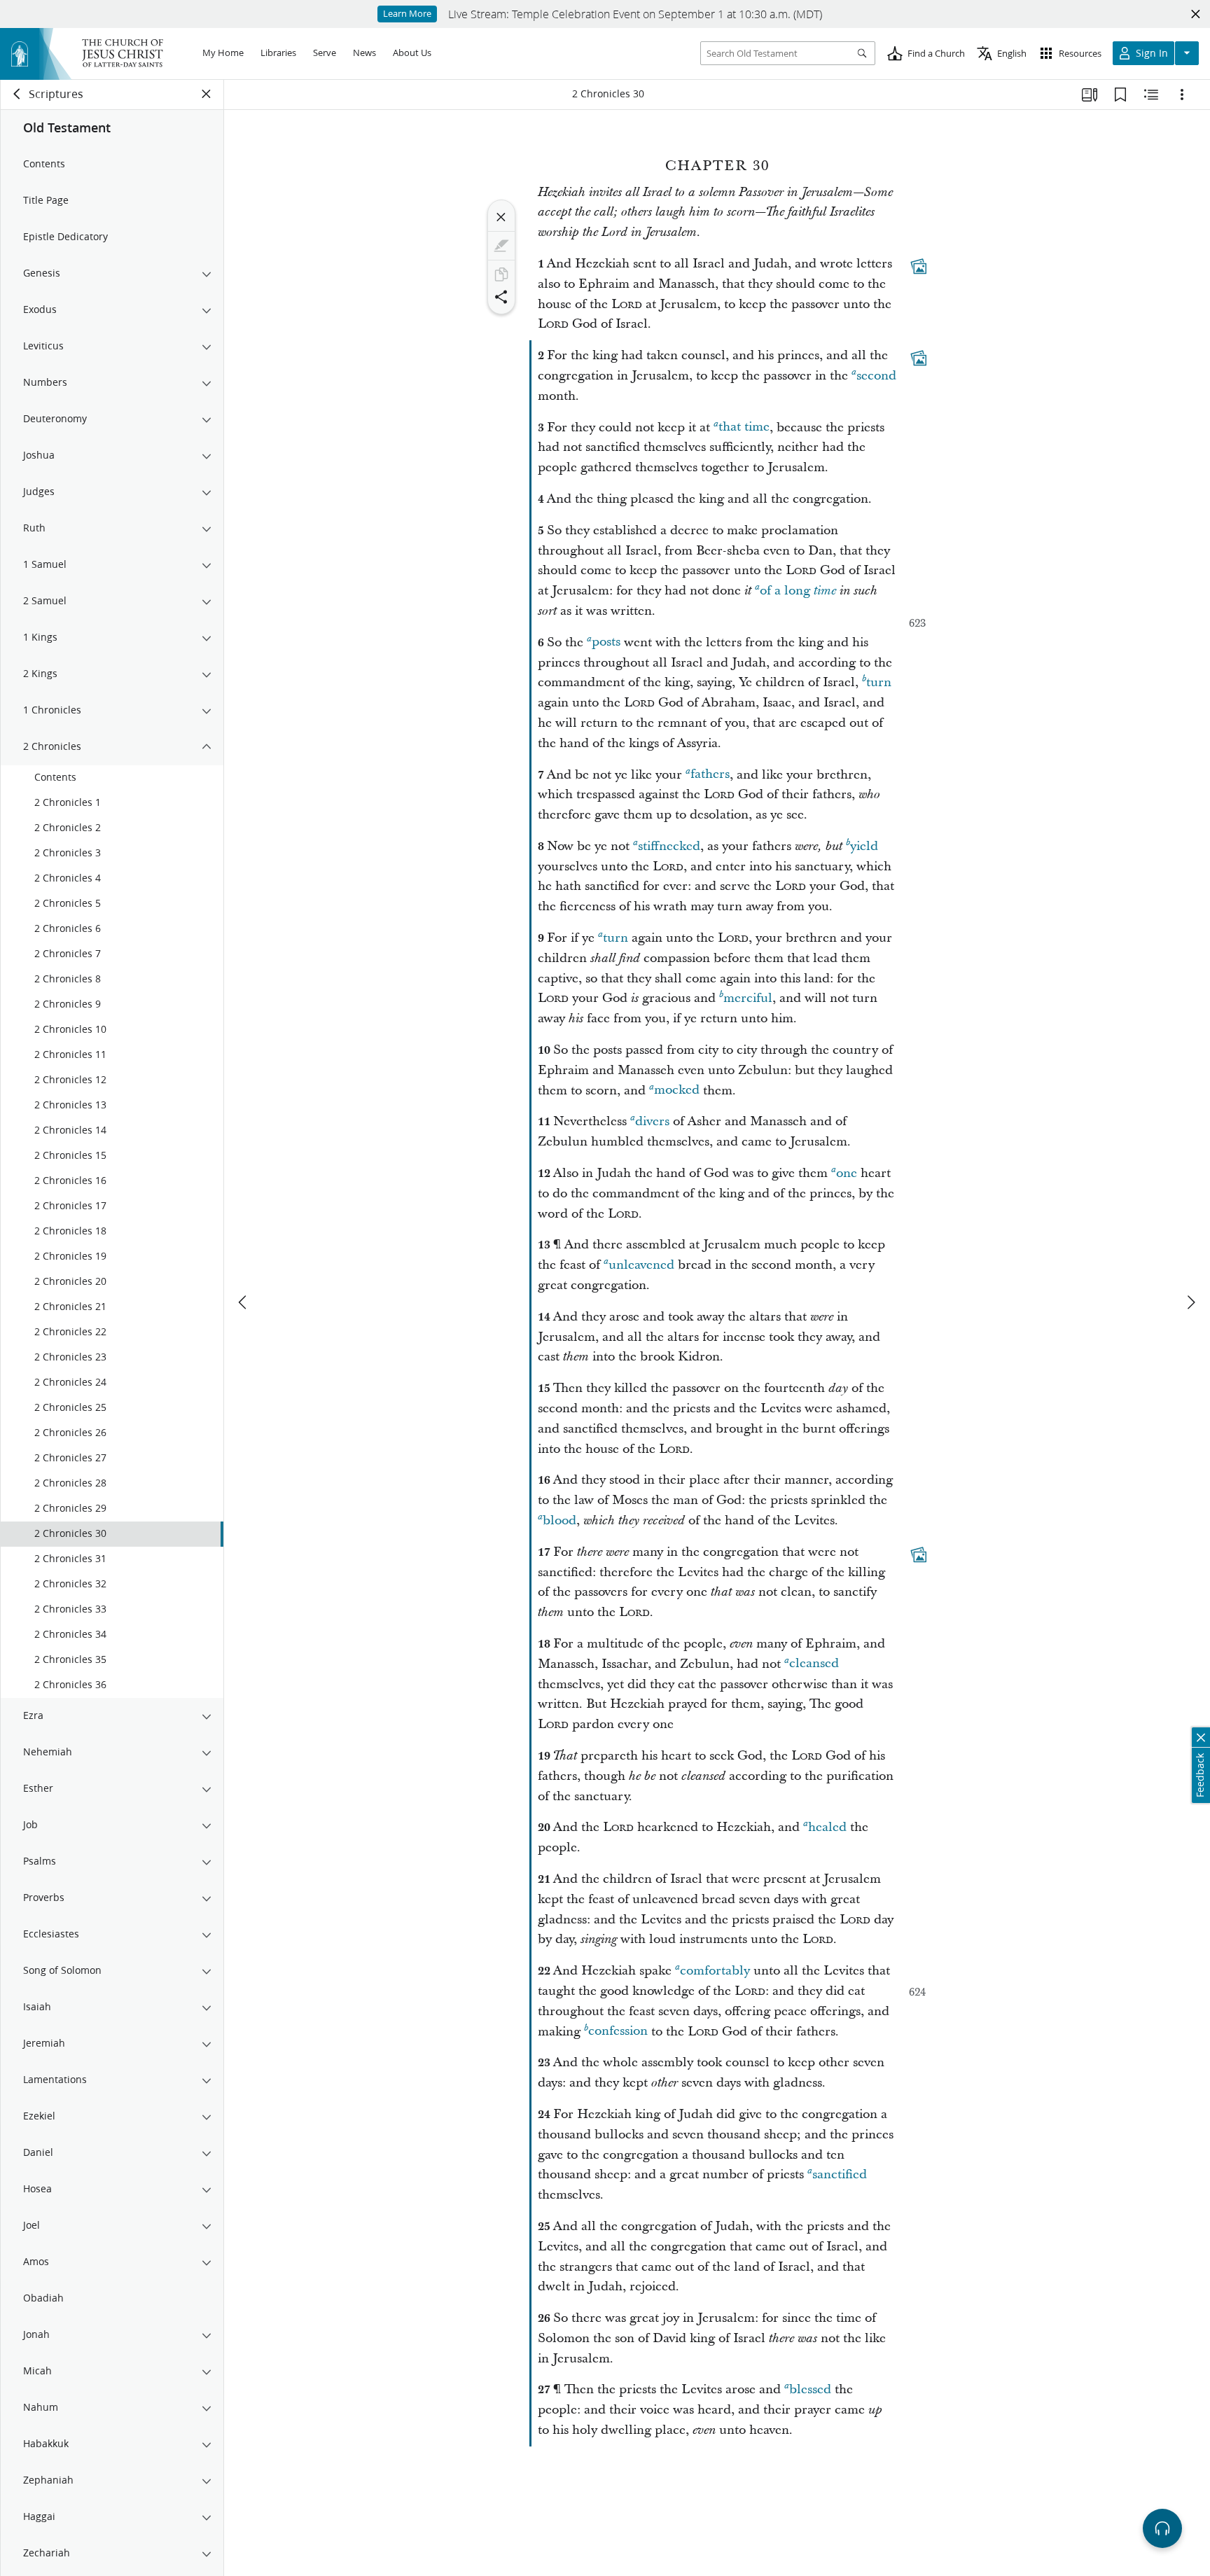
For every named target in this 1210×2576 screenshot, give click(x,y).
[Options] (1182, 95)
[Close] (501, 217)
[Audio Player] (1162, 2528)
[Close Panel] (207, 94)
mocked (677, 1091)
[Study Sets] (1090, 95)
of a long (798, 591)
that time (744, 427)
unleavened (641, 1265)
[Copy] (501, 274)
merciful (748, 998)
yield (864, 846)
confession (618, 2032)
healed (827, 1827)
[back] (18, 94)
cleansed (814, 1664)
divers (652, 1121)
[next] (1190, 1302)
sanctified (840, 2174)
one (847, 1173)
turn (879, 682)
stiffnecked (669, 846)
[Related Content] (1151, 95)
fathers (710, 775)
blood (559, 1520)
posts (606, 642)
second (876, 376)
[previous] (244, 1302)
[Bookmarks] (1120, 95)
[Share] (501, 297)
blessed (810, 2389)
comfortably (715, 1971)
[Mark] (501, 246)
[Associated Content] (919, 266)
